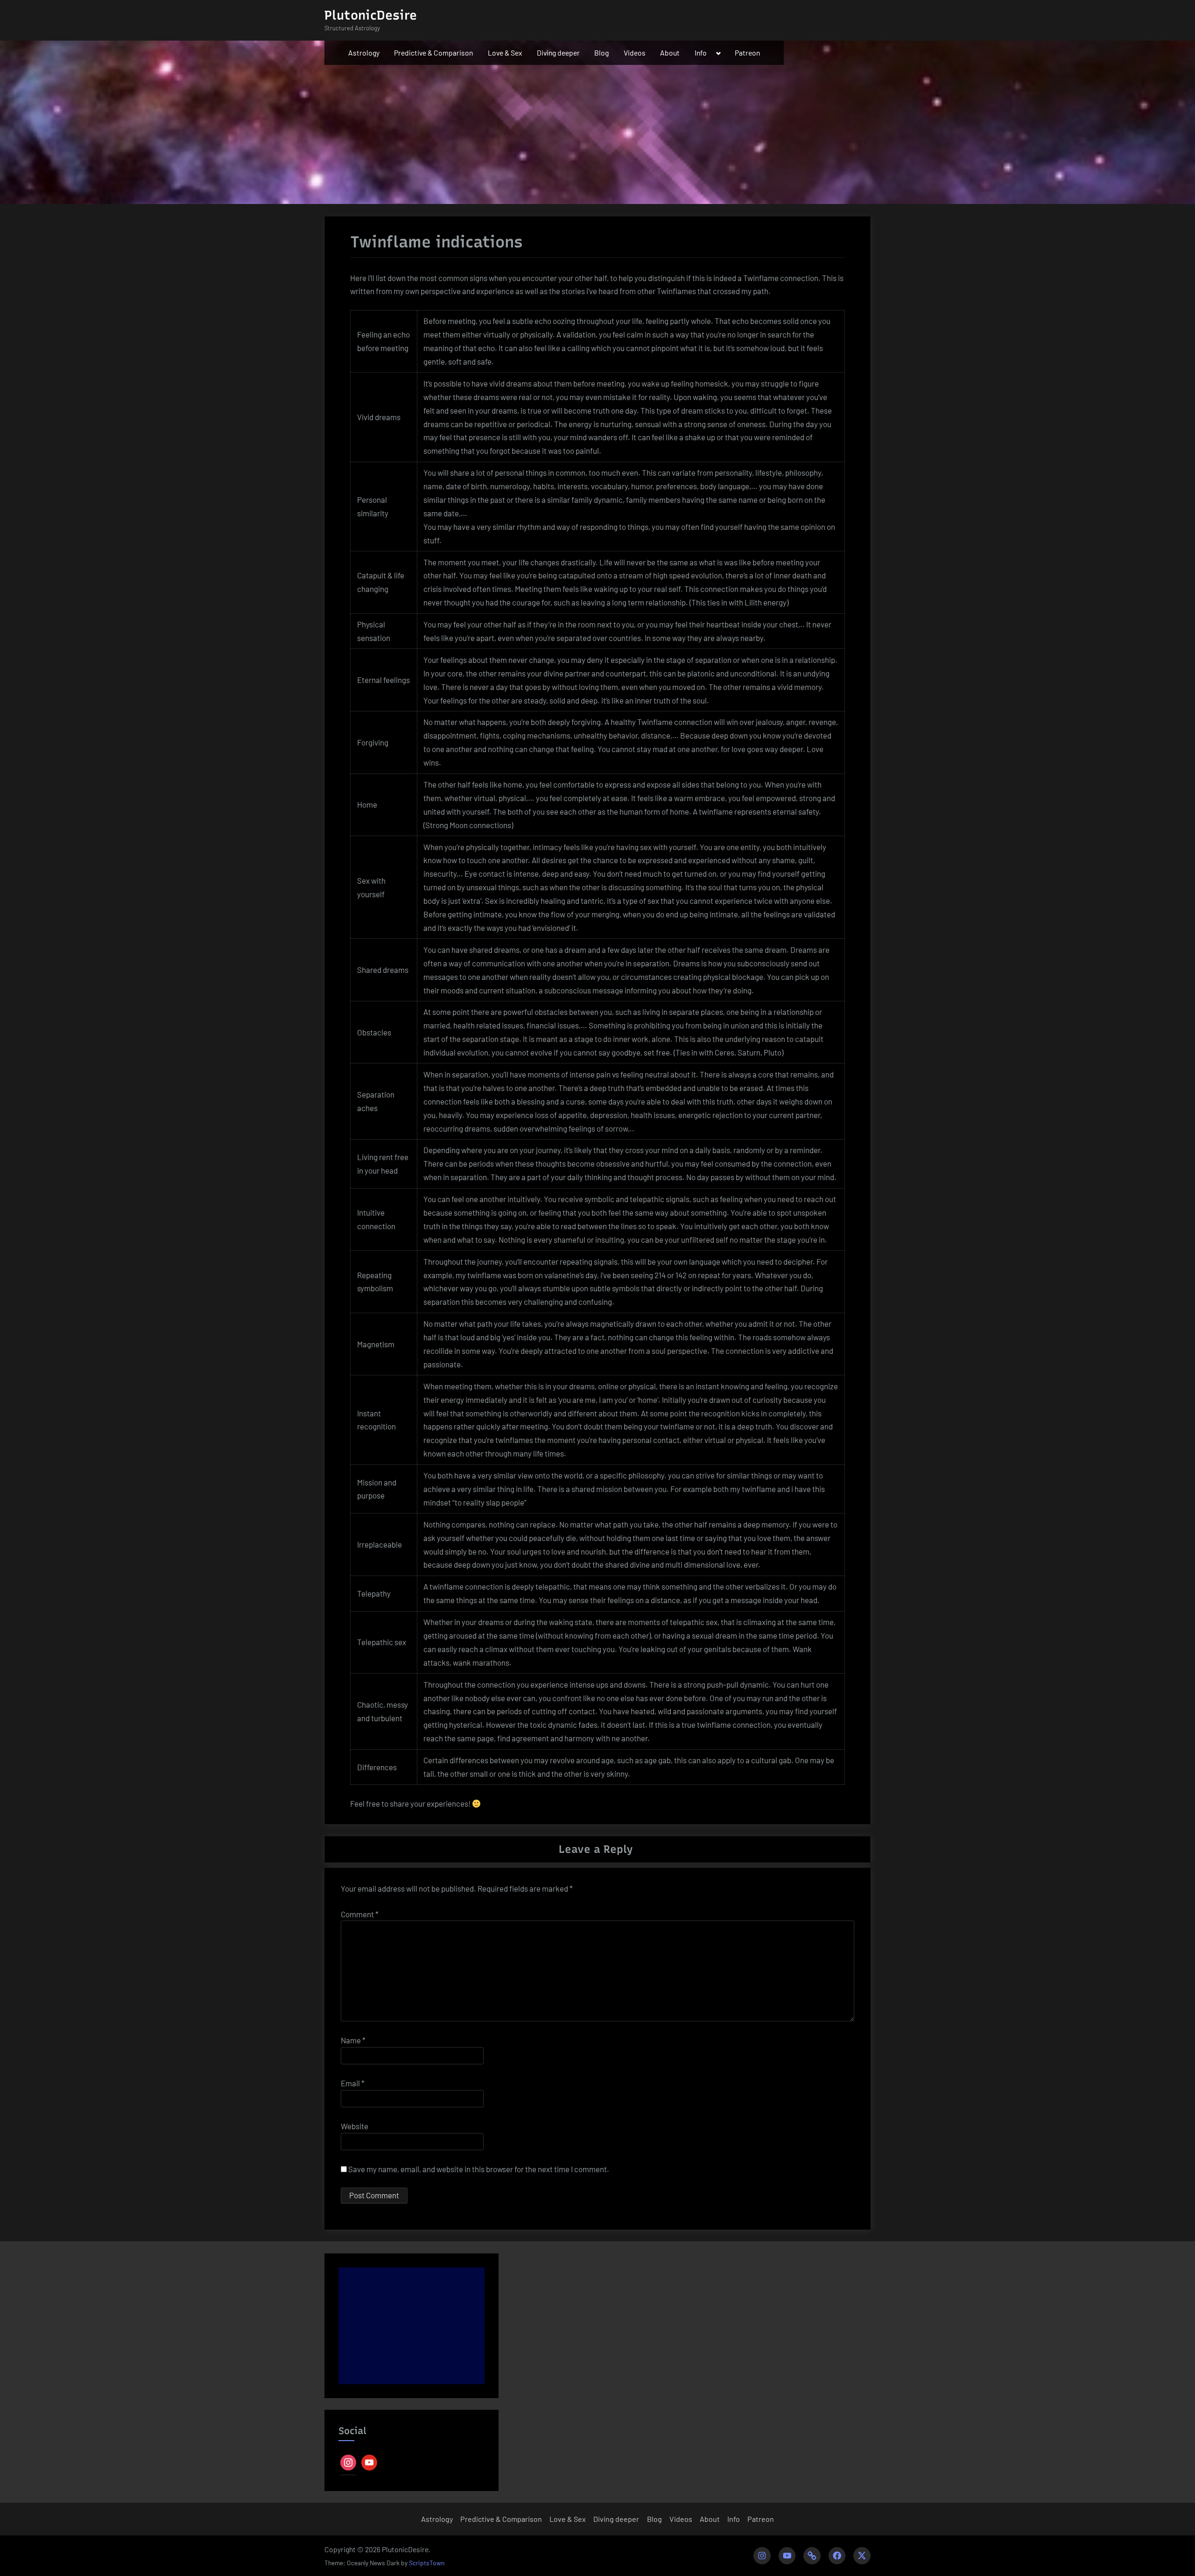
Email (353, 2083)
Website (355, 2126)
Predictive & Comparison (433, 53)
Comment (360, 1914)
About (670, 53)
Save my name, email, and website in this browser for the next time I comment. (479, 2169)
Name (353, 2040)
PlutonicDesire (371, 15)
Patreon (747, 53)
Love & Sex (505, 53)
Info (701, 53)
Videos (635, 53)
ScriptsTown (427, 2563)
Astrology (364, 53)
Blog (601, 53)
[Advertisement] (411, 2326)
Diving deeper (558, 53)
